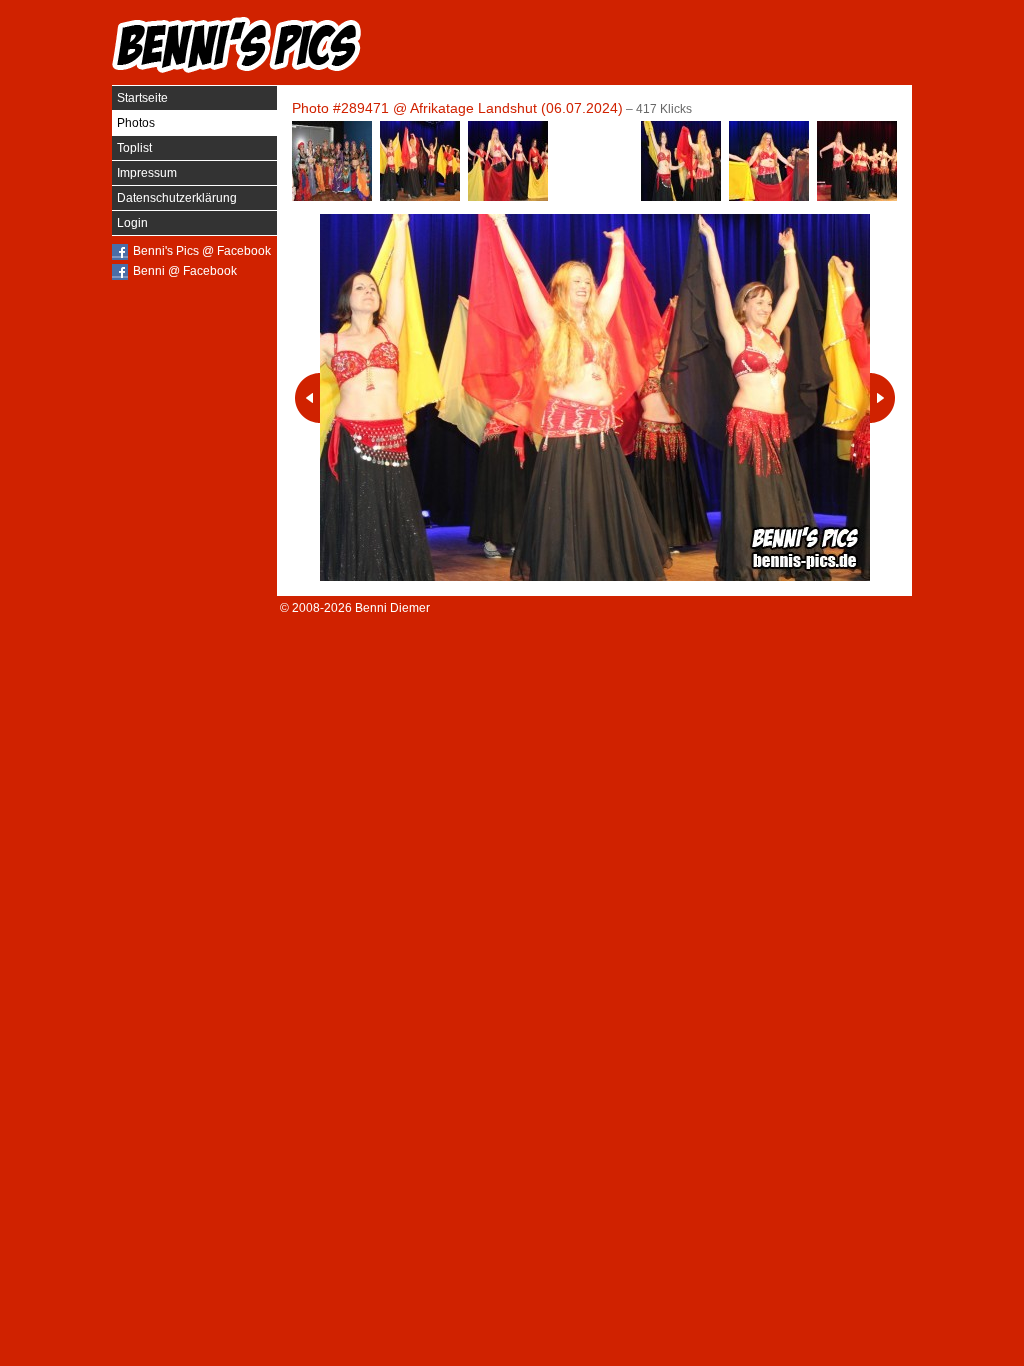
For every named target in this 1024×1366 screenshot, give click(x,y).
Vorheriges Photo (307, 398)
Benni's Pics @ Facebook (202, 251)
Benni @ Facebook (185, 271)
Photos (136, 123)
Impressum (147, 173)
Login (132, 223)
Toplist (134, 148)
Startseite (142, 98)
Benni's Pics (237, 45)
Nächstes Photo (882, 398)
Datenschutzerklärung (177, 198)
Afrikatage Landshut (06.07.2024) (516, 108)
